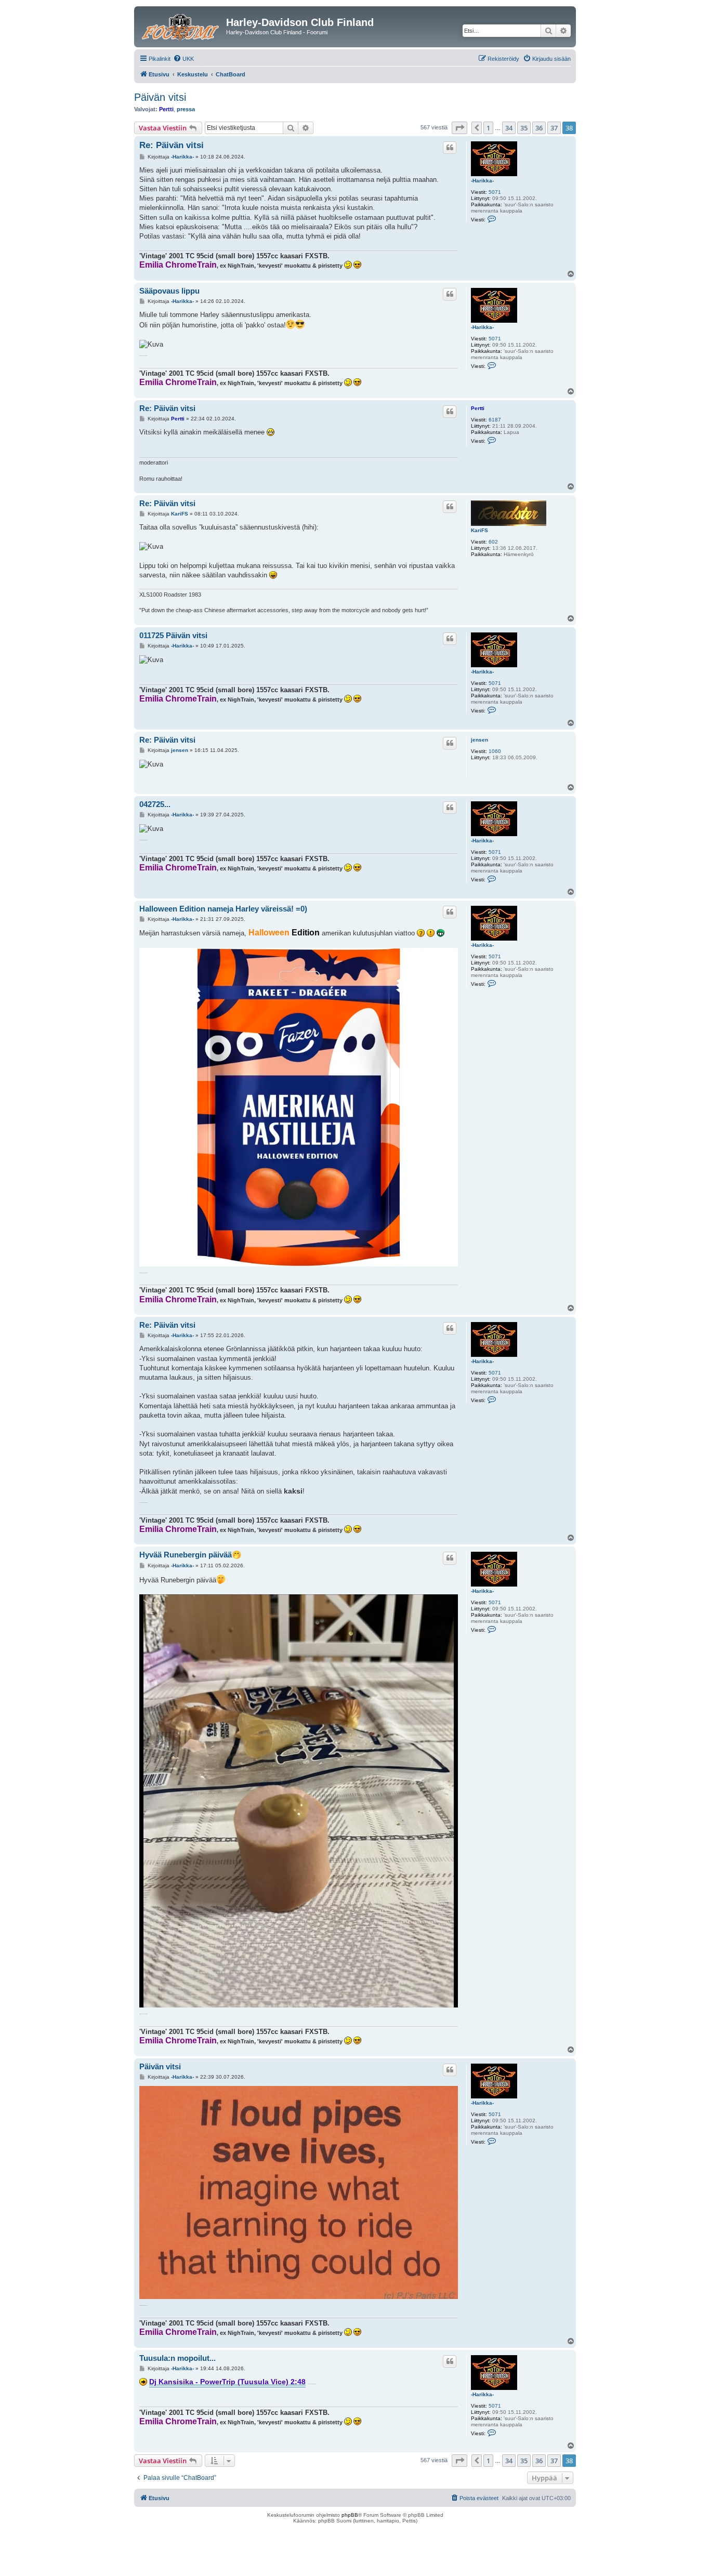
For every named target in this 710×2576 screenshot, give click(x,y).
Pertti (166, 109)
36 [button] (539, 128)
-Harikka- (482, 181)
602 (493, 542)
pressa (186, 109)
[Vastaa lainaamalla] (450, 148)
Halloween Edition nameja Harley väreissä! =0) (223, 909)
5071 (495, 192)
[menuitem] (183, 59)
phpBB (350, 2515)
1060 (495, 751)
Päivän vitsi (160, 97)
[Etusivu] (181, 25)
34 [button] (509, 128)
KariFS (479, 530)
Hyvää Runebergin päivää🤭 (190, 1555)
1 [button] (488, 128)
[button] (459, 128)
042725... (155, 804)
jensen (479, 740)
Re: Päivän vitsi (172, 145)
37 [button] (554, 128)
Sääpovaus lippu (169, 291)
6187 (495, 420)
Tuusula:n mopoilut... (177, 2358)
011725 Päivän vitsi (173, 635)
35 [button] (524, 128)
